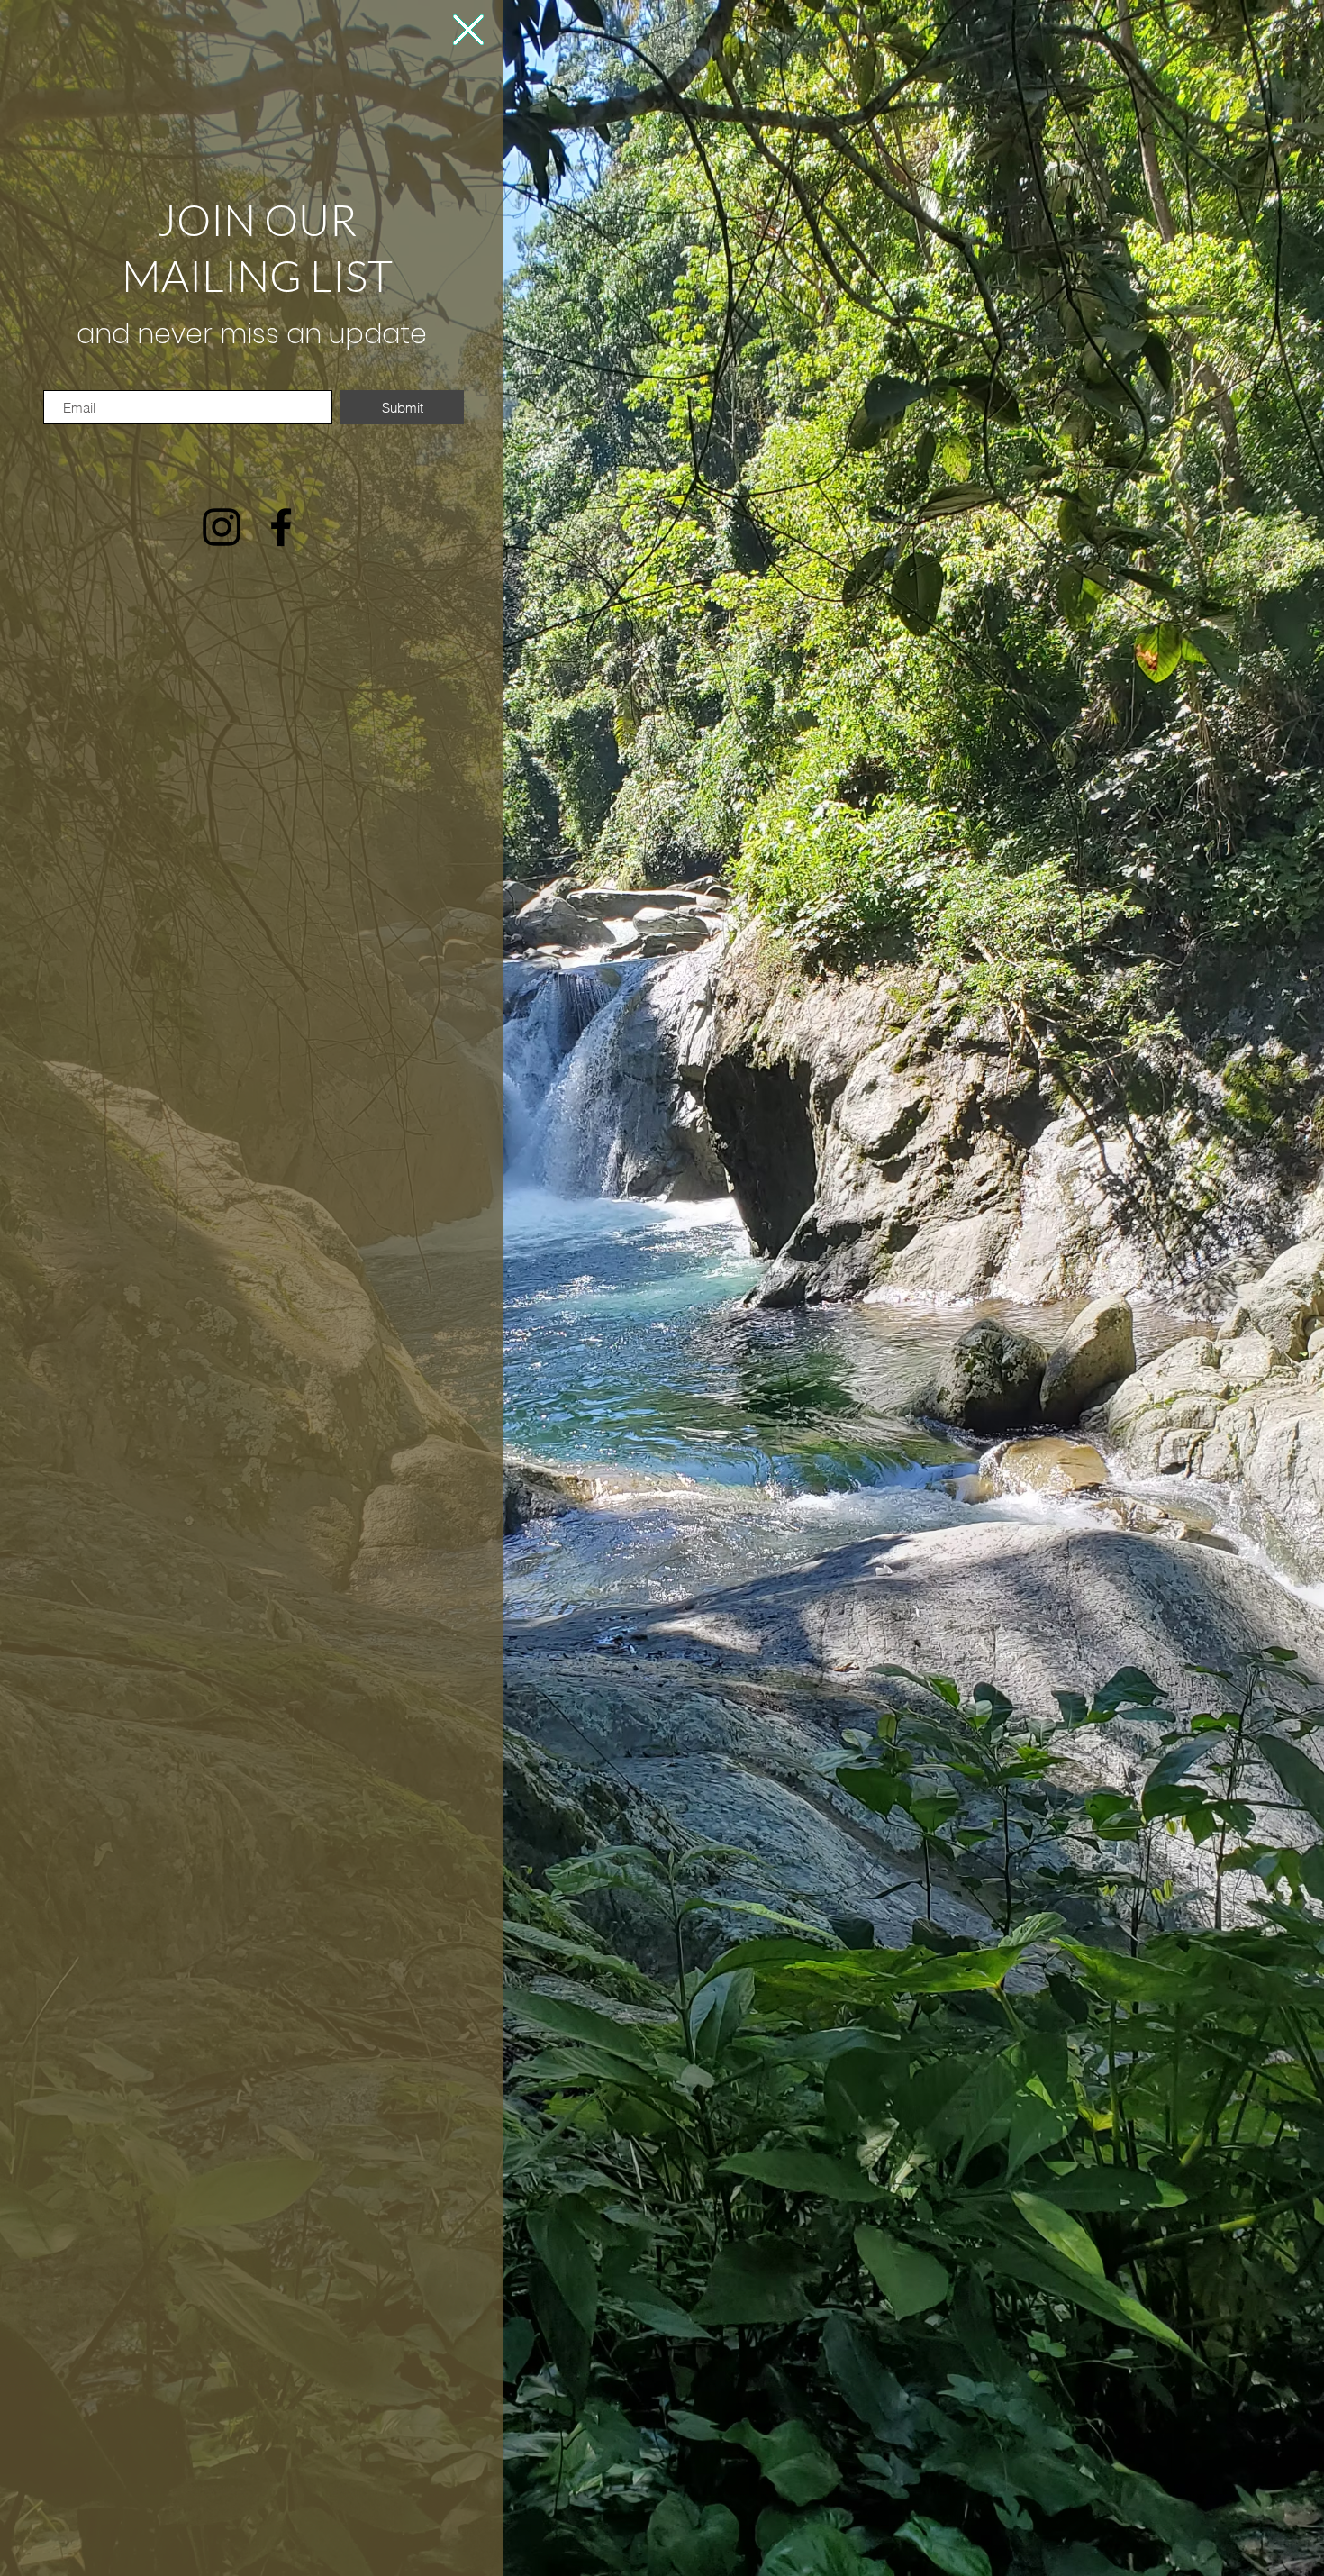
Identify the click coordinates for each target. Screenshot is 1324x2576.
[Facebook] (281, 527)
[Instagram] (222, 527)
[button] (468, 30)
